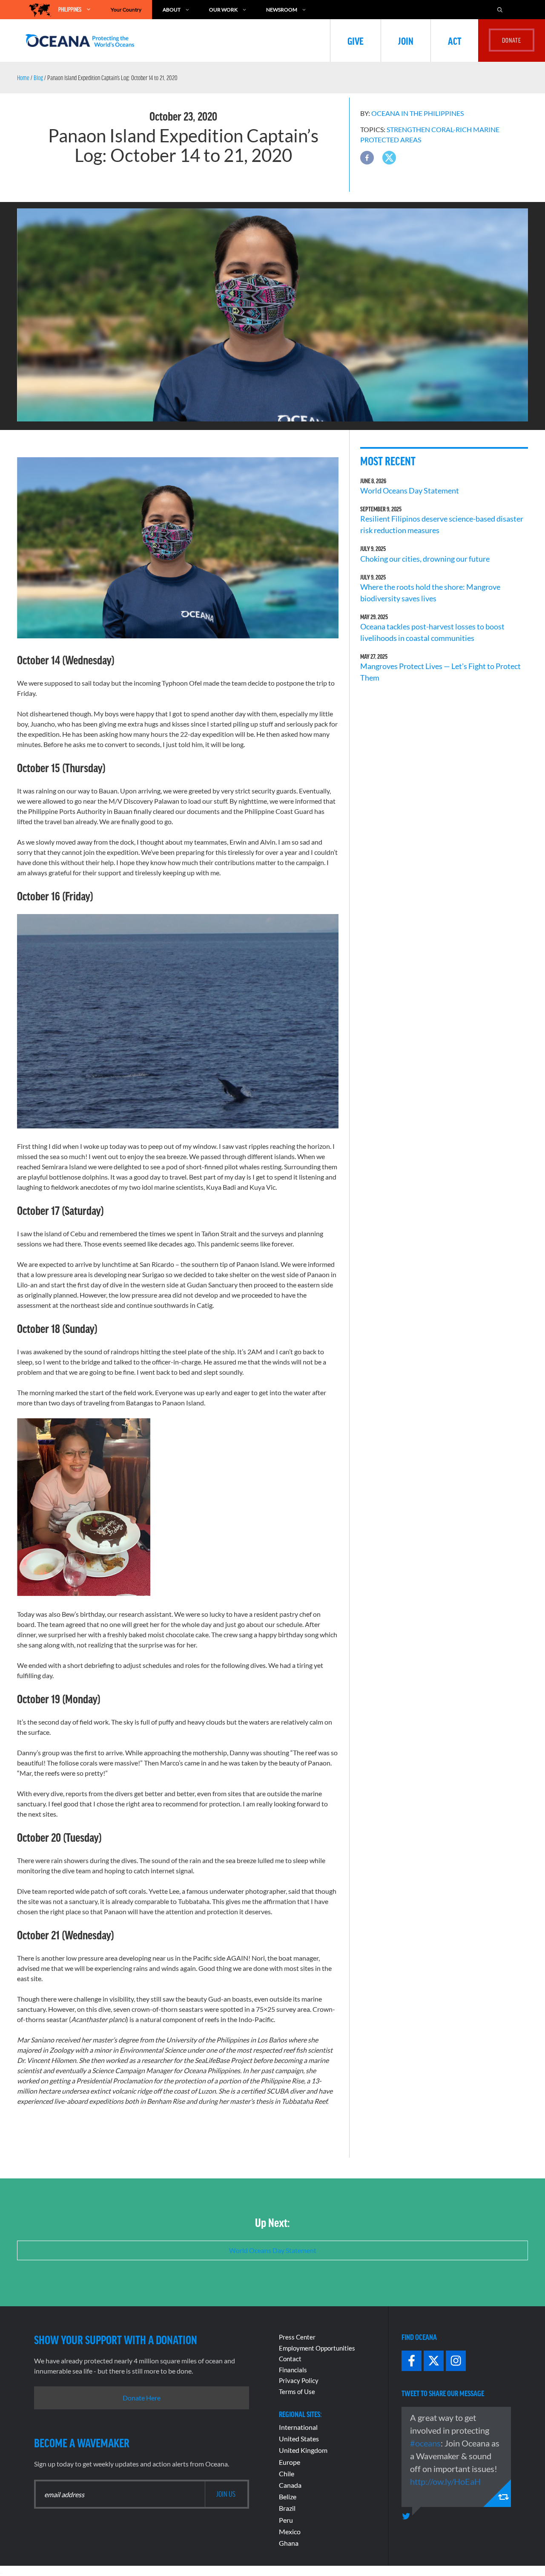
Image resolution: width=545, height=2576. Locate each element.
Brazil (287, 2508)
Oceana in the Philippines (417, 113)
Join (406, 40)
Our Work (223, 10)
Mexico (290, 2531)
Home (23, 78)
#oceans (425, 2443)
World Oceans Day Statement (410, 490)
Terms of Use (297, 2391)
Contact (290, 2359)
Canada (290, 2485)
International (298, 2427)
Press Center (297, 2337)
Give (356, 40)
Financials (293, 2370)
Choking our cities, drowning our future (425, 559)
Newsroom (282, 10)
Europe (290, 2462)
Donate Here (142, 2398)
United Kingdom (303, 2450)
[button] (367, 158)
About (172, 10)
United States (299, 2439)
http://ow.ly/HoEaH (445, 2481)
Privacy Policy (299, 2380)
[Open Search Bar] (504, 10)
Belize (288, 2497)
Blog (38, 78)
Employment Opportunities (317, 2348)
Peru (286, 2520)
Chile (287, 2474)
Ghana (289, 2543)
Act (455, 40)
